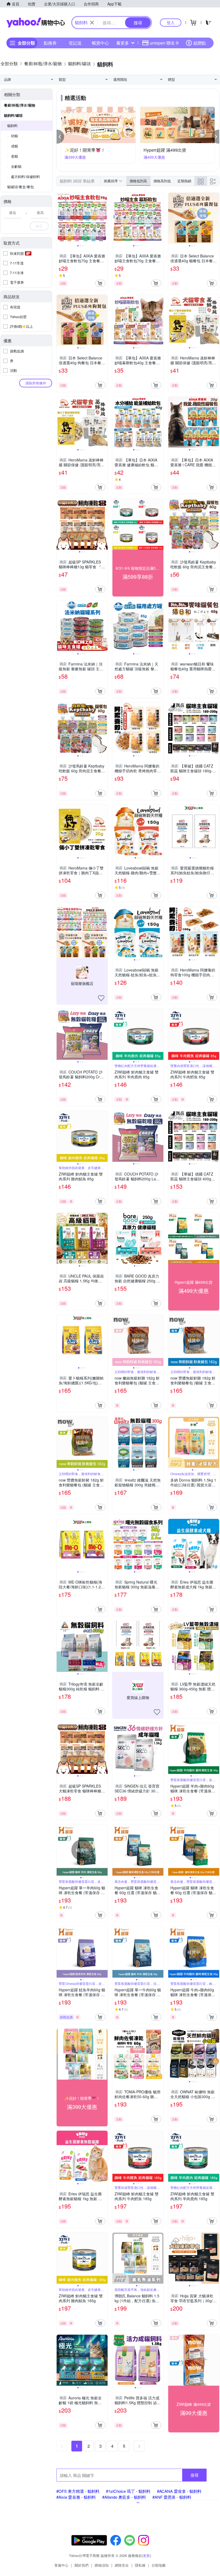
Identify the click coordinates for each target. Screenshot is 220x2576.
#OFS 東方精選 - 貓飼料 (78, 2491)
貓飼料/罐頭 (13, 115)
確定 (39, 226)
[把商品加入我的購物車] (100, 283)
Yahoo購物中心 (36, 23)
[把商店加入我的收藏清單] (101, 998)
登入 (171, 22)
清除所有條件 (36, 383)
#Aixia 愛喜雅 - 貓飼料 (76, 2497)
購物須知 (102, 2565)
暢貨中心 (100, 43)
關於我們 (82, 2565)
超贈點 (200, 43)
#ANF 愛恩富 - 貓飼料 (172, 2497)
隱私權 (140, 2565)
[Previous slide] (60, 218)
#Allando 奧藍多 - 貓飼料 (124, 2497)
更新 (146, 2555)
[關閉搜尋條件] (92, 23)
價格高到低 (162, 181)
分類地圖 (159, 2565)
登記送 (75, 43)
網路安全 (122, 2565)
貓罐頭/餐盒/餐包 (21, 187)
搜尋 (195, 2475)
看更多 (123, 43)
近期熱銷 (184, 181)
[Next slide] (104, 218)
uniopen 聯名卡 (164, 43)
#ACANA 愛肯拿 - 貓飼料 (179, 2491)
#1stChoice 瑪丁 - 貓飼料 (128, 2491)
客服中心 (61, 2565)
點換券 (50, 43)
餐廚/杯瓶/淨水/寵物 (20, 105)
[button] (60, 137)
